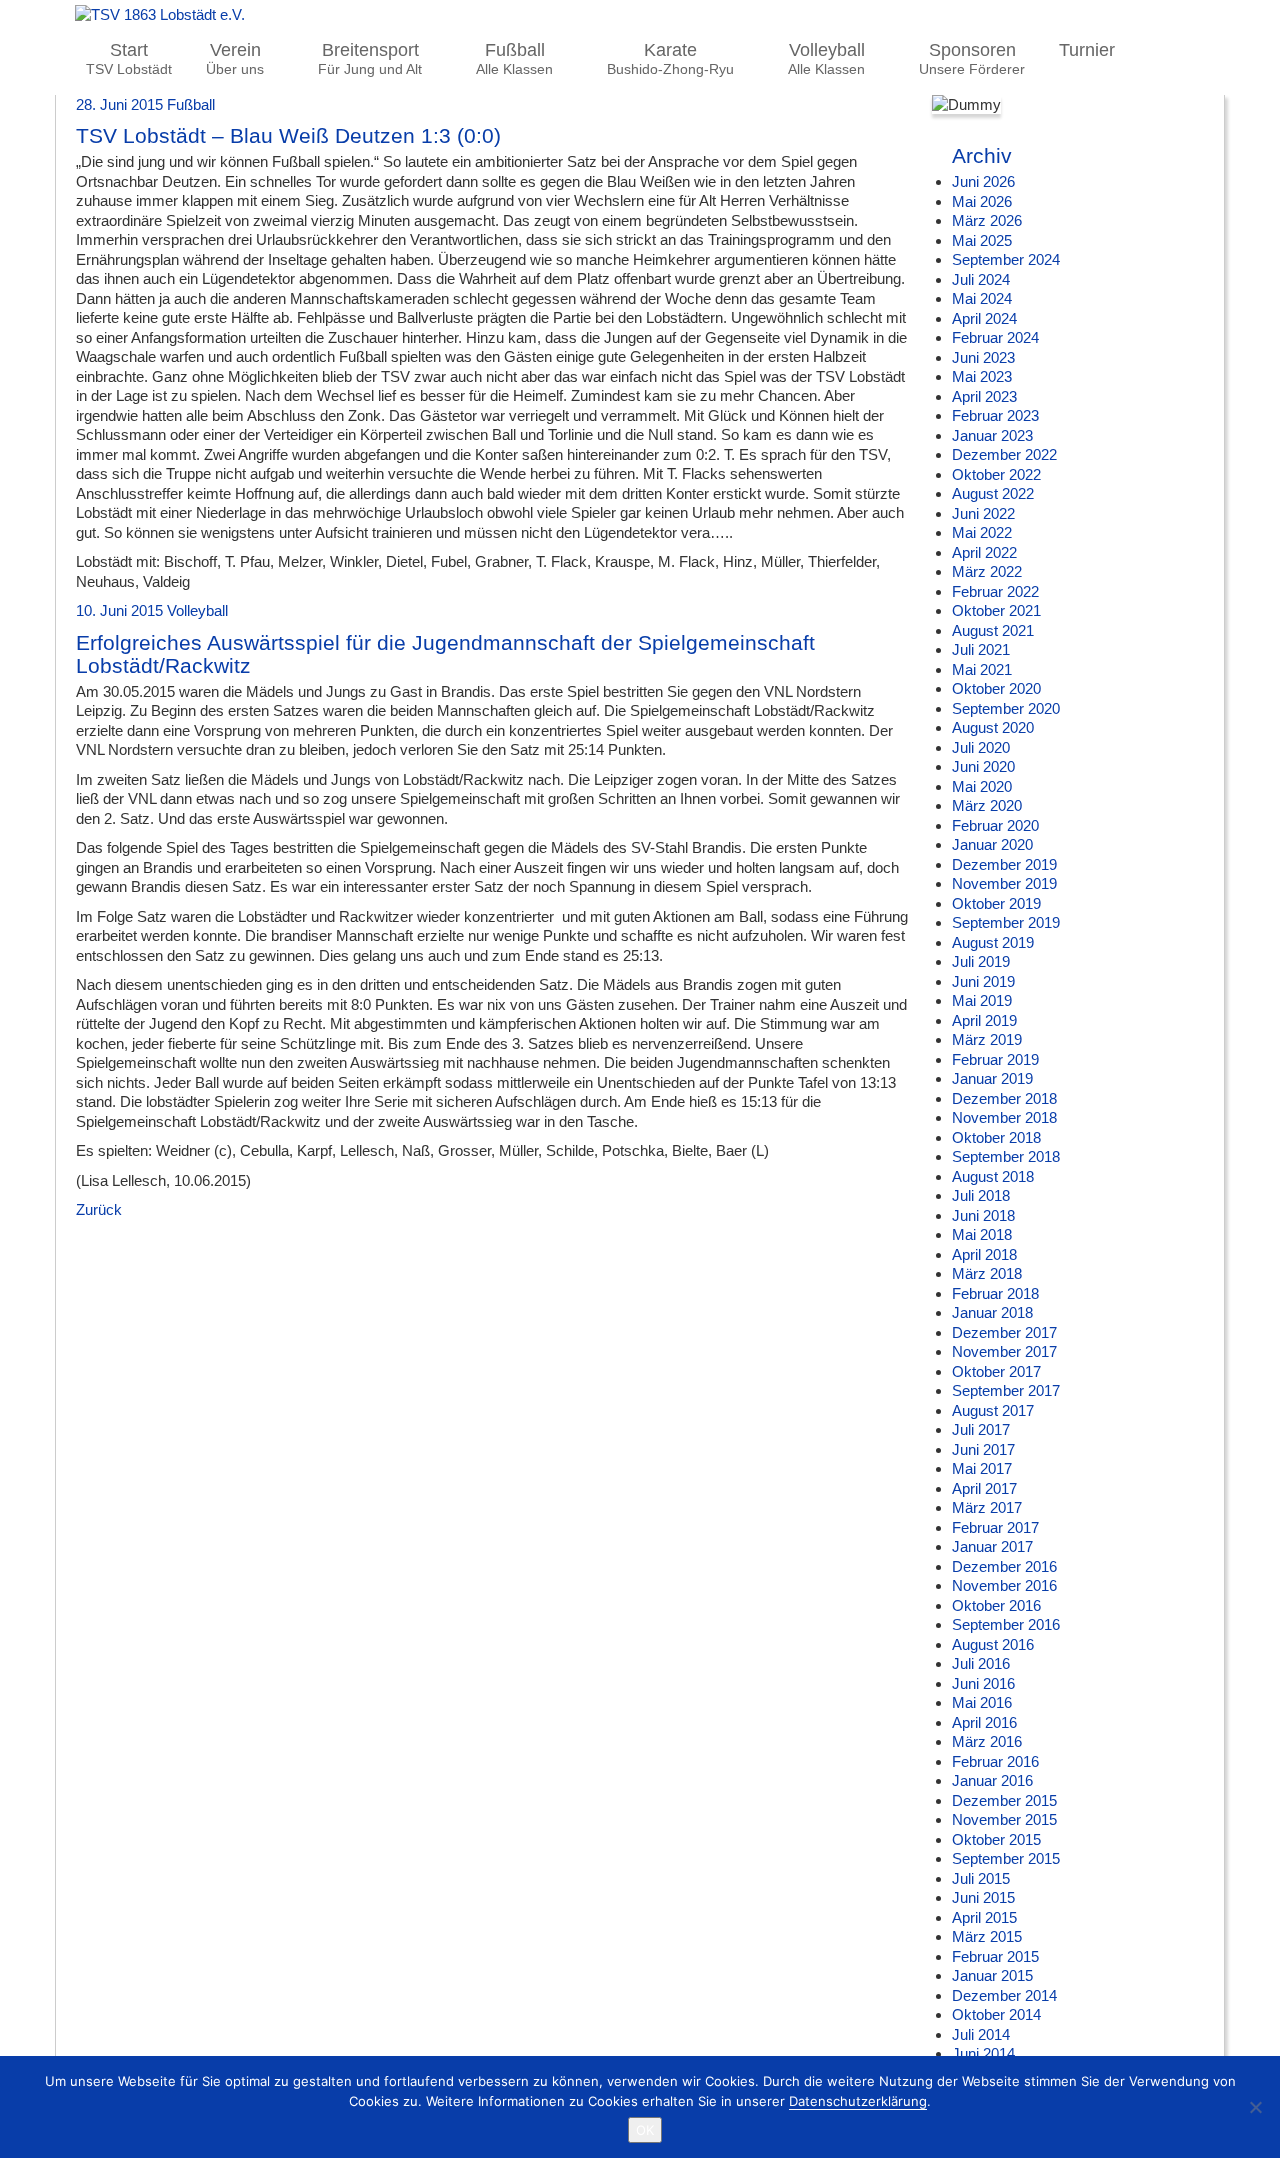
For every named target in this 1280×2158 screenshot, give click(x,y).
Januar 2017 (992, 1546)
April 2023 (984, 396)
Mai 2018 (982, 1234)
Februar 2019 (995, 1059)
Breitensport (370, 59)
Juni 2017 (983, 1449)
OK (645, 2130)
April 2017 (984, 1488)
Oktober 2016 (996, 1605)
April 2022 (984, 552)
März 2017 (987, 1507)
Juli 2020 (981, 747)
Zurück (99, 1209)
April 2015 (984, 1917)
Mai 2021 (982, 669)
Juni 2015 (983, 1897)
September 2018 (1006, 1156)
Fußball (514, 59)
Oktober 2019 (996, 903)
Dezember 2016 (1004, 1566)
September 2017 (1006, 1390)
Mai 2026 (982, 201)
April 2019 (984, 1020)
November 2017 (1004, 1351)
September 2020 (1006, 708)
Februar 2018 (995, 1293)
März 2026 (987, 220)
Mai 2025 (982, 240)
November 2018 (1004, 1117)
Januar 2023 (992, 435)
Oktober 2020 (996, 688)
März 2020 (987, 805)
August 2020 (993, 727)
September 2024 (1006, 259)
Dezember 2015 (1004, 1800)
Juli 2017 (981, 1429)
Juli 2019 (981, 961)
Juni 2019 (983, 981)
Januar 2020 (992, 844)
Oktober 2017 (996, 1371)
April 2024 (984, 318)
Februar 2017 (995, 1527)
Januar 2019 (992, 1078)
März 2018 (987, 1273)
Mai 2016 (982, 1702)
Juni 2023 (983, 357)
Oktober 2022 (996, 474)
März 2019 (987, 1039)
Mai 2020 (982, 786)
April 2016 (984, 1722)
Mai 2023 (982, 376)
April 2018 (984, 1254)
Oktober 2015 (996, 1839)
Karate (670, 59)
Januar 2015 (992, 1975)
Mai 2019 (982, 1000)
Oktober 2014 (996, 2014)
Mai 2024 (982, 298)
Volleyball (826, 59)
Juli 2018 (981, 1195)
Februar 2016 (995, 1761)
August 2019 (993, 942)
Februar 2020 (995, 825)
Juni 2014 (983, 2053)
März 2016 (987, 1741)
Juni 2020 (983, 766)
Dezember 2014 (1004, 1995)
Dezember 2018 (1004, 1098)
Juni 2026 (983, 181)
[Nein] (1255, 2107)
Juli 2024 (981, 279)
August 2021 (993, 630)
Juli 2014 (981, 2034)
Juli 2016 (981, 1663)
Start (129, 59)
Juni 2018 (983, 1215)
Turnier (1087, 50)
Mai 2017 (982, 1468)
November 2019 (1004, 883)
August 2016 (993, 1644)
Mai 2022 (982, 532)
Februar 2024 (995, 337)
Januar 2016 (992, 1780)
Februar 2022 (995, 591)
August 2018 (993, 1176)
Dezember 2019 (1004, 864)
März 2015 (987, 1936)
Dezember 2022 (1004, 454)
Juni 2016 (983, 1683)
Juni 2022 (983, 513)
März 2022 (987, 571)
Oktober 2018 (996, 1137)
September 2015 (1006, 1858)
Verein (235, 59)
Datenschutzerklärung (858, 2101)
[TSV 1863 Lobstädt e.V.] (640, 15)
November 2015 (1004, 1819)
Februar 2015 (995, 1956)
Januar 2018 (992, 1312)
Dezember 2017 (1004, 1332)
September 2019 (1006, 922)
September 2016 (1006, 1624)
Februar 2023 (995, 415)
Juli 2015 (981, 1878)
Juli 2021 (981, 649)
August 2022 (993, 493)
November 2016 (1004, 1585)
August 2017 (993, 1410)
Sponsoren (972, 59)
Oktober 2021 (996, 610)
